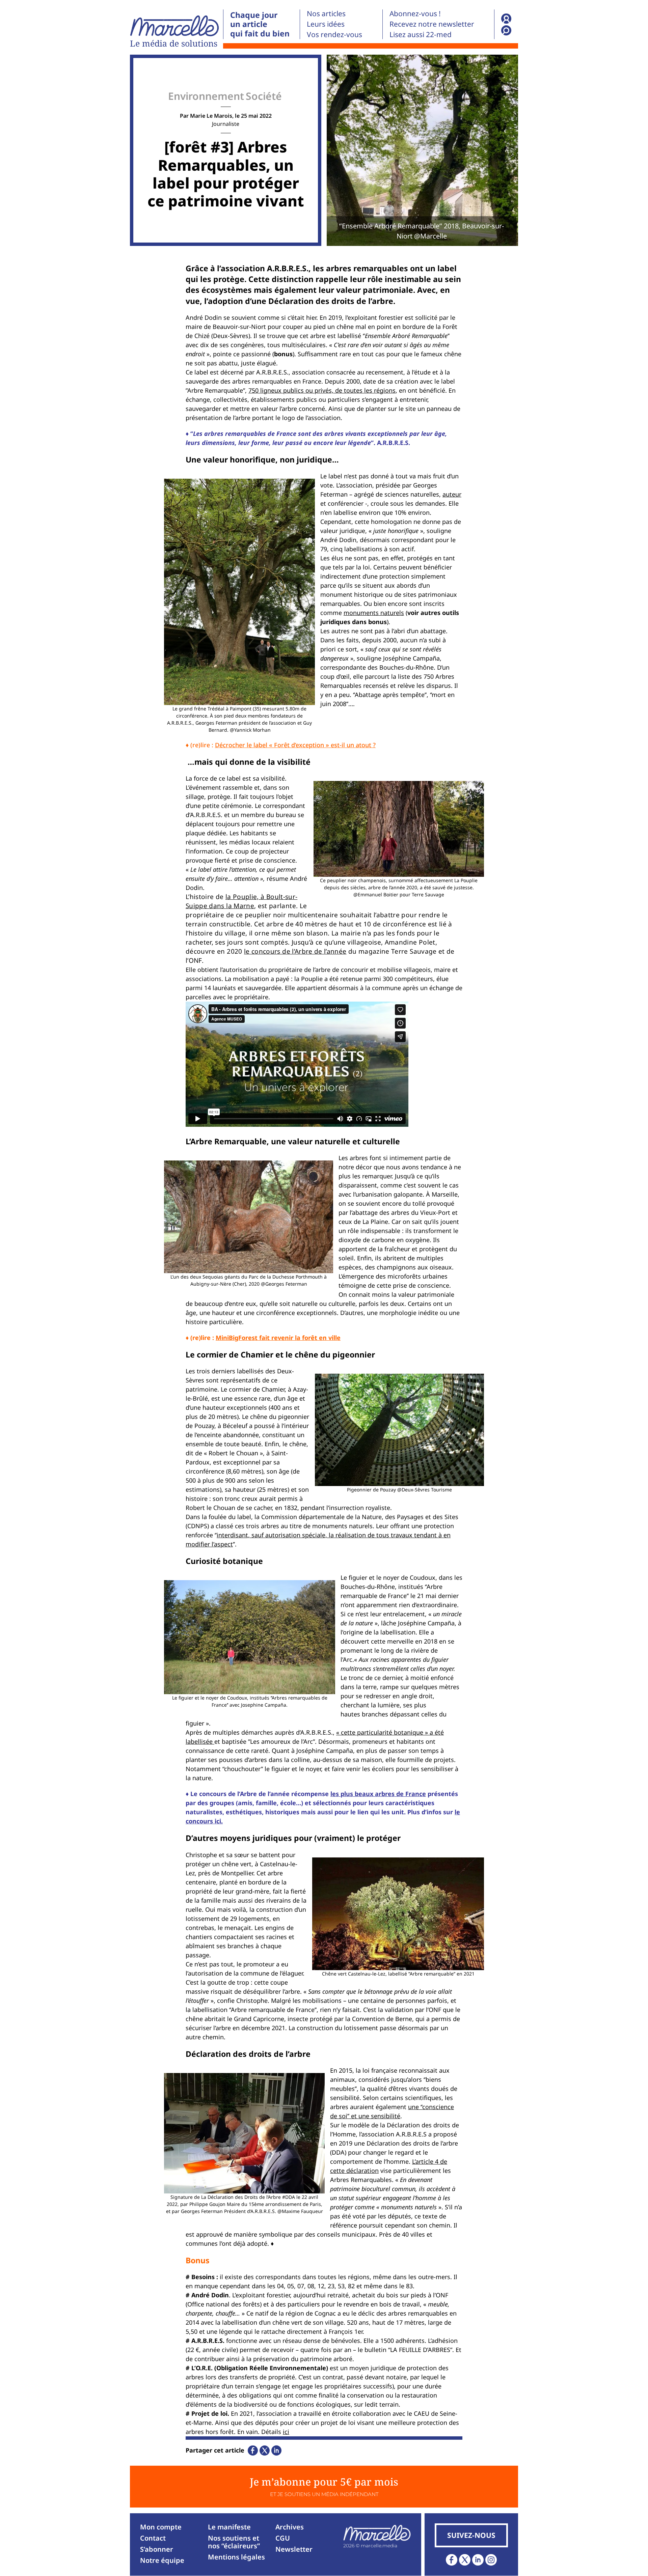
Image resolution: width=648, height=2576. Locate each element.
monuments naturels (374, 613)
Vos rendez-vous (334, 34)
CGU (283, 2538)
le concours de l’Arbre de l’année (295, 951)
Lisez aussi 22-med (421, 34)
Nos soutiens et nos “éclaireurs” (234, 2542)
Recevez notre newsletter (432, 24)
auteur (452, 494)
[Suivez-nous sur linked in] (478, 2560)
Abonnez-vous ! (415, 13)
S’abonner (157, 2549)
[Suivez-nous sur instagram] (491, 2560)
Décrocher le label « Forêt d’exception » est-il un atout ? (295, 745)
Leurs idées (326, 24)
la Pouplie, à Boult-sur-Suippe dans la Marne (241, 901)
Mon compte (161, 2527)
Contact (153, 2538)
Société (264, 96)
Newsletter (294, 2549)
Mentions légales (236, 2557)
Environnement (206, 96)
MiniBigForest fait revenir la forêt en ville (278, 1338)
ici (286, 2432)
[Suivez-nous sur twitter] (465, 2560)
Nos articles (326, 13)
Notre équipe (162, 2560)
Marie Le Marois (211, 116)
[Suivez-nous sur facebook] (452, 2560)
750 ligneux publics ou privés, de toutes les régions (322, 390)
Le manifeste (229, 2527)
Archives (290, 2527)
